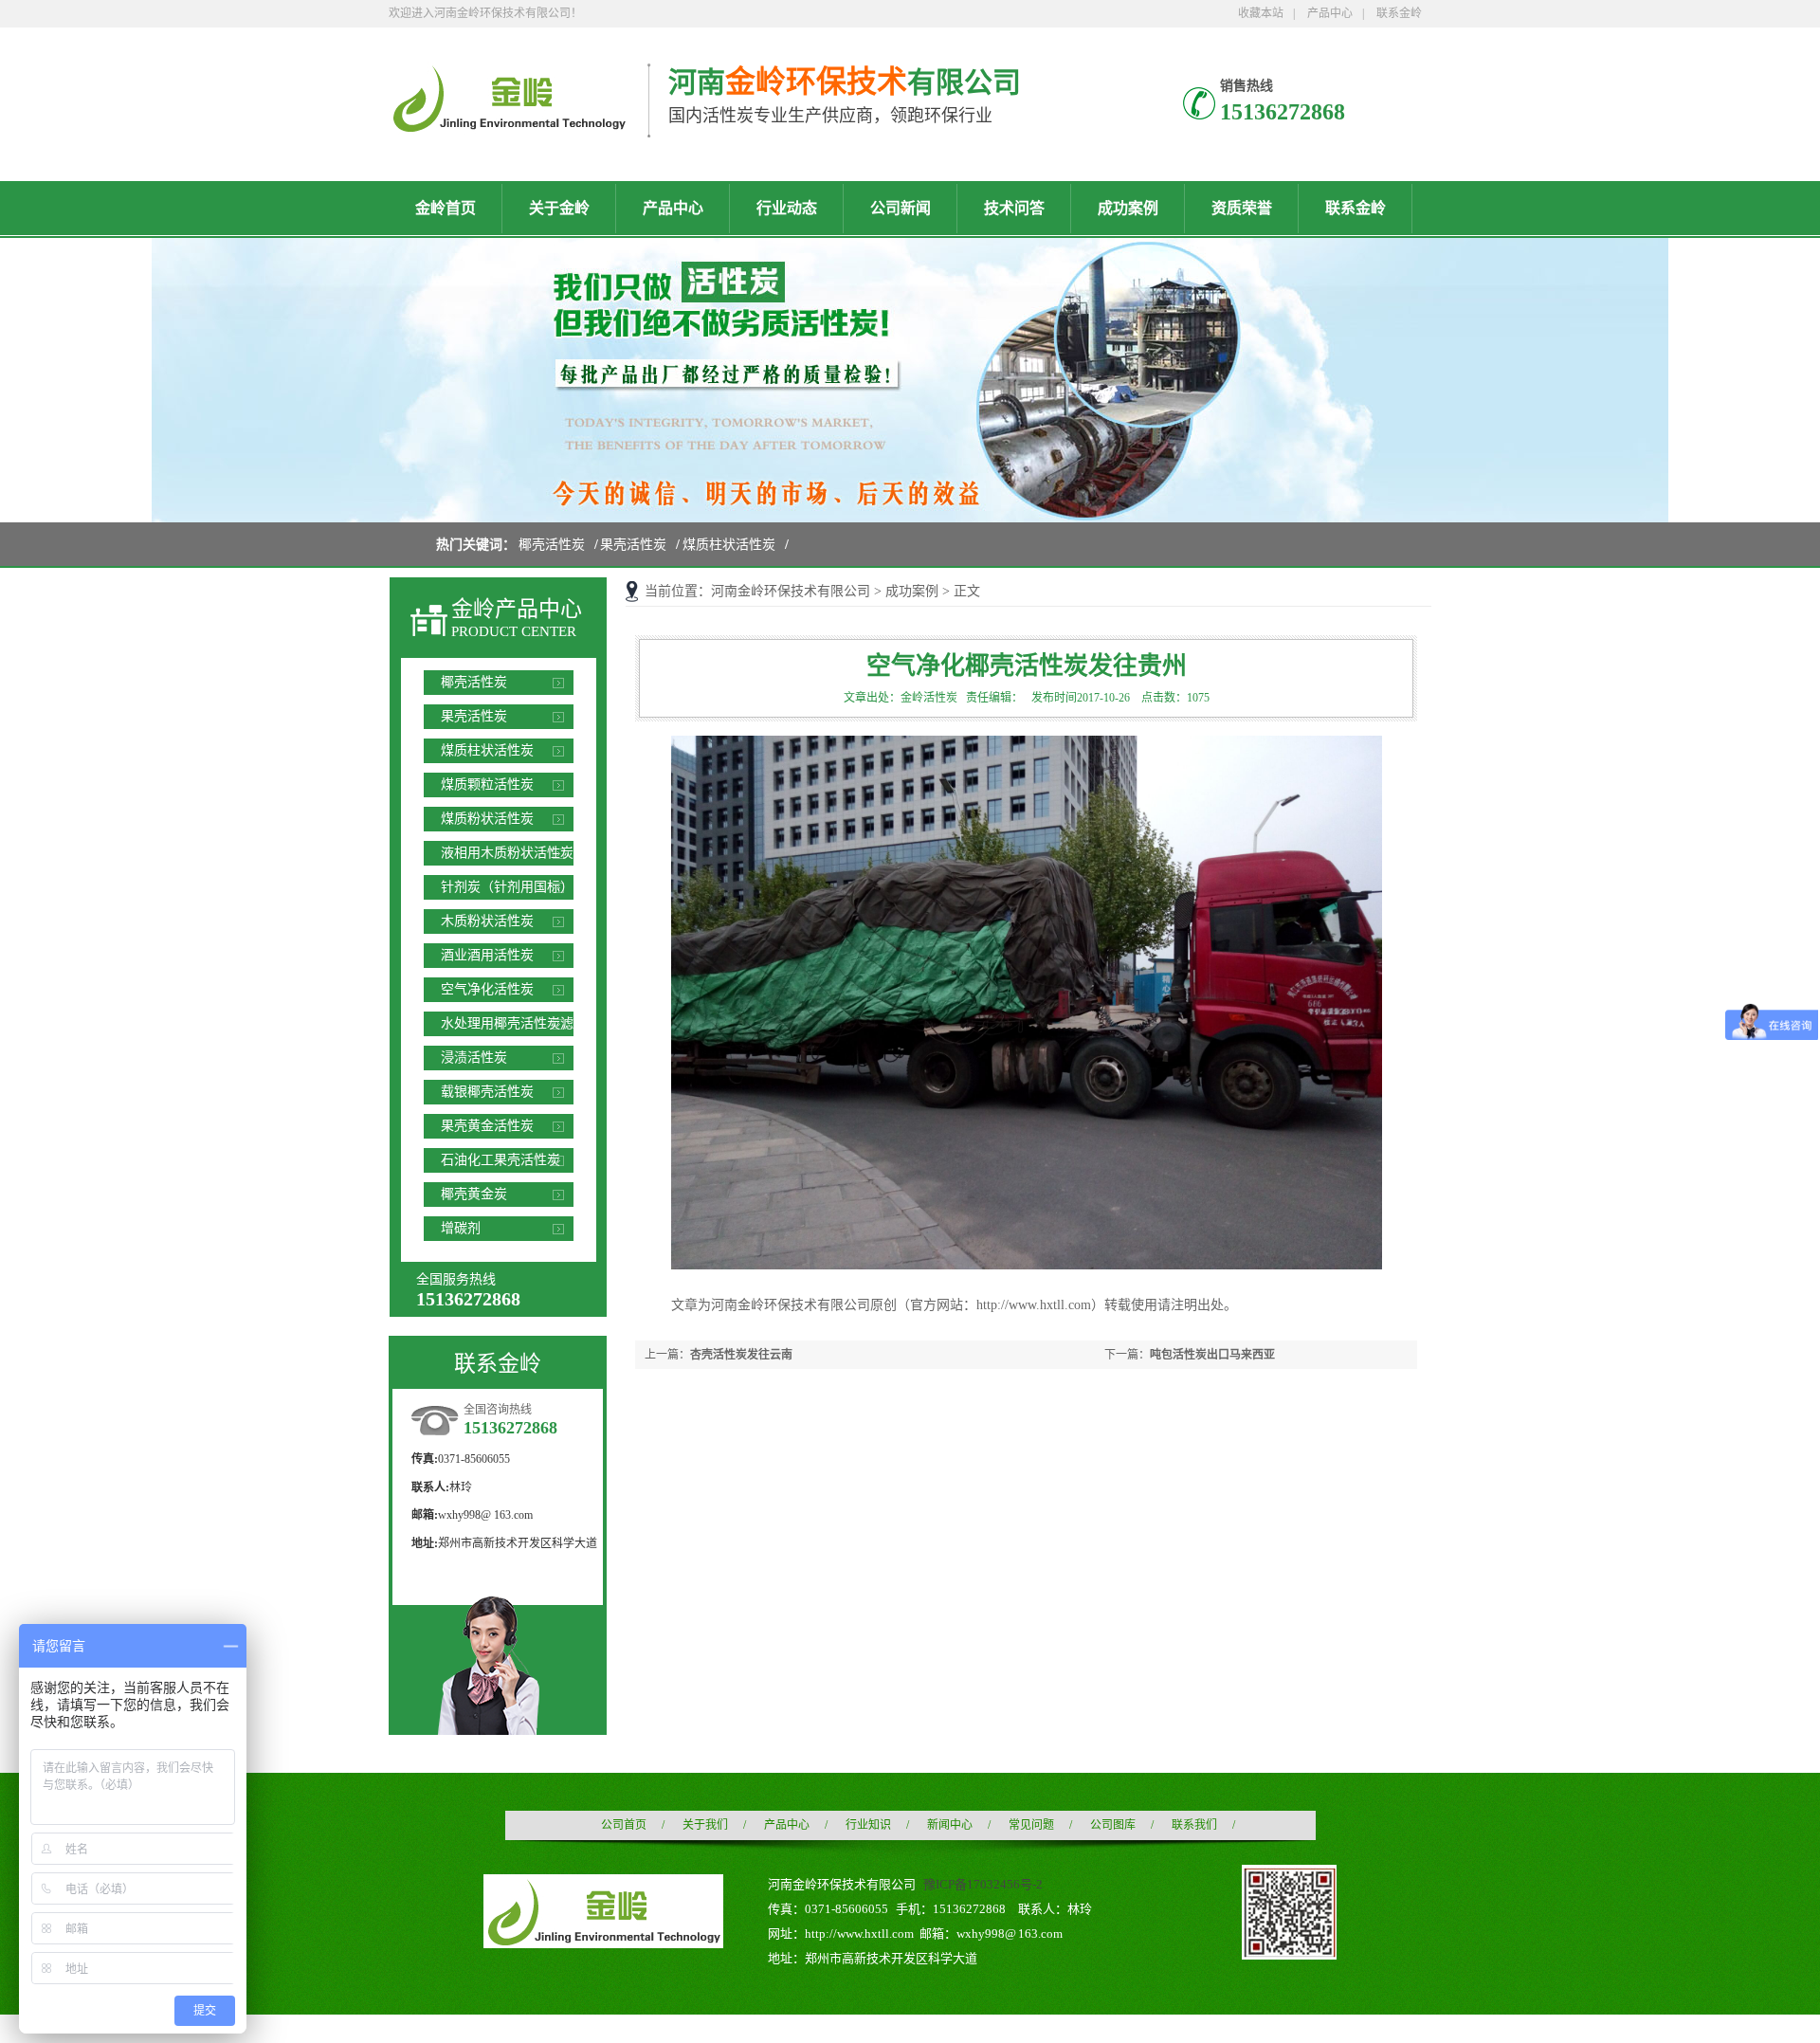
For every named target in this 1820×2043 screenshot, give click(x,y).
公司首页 (624, 1825)
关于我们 (705, 1825)
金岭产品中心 (517, 609)
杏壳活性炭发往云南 (741, 1355)
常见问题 (1031, 1825)
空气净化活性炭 (487, 989)
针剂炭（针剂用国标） (507, 887)
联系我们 (1194, 1825)
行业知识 (868, 1825)
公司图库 (1113, 1825)
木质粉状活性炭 (487, 921)
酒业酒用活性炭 (487, 955)
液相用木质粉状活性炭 (507, 853)
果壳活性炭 (633, 545)
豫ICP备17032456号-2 (983, 1884)
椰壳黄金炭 (474, 1194)
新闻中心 (950, 1825)
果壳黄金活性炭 (487, 1126)
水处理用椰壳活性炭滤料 (507, 1026)
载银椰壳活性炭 (487, 1092)
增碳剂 (461, 1228)
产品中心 (1330, 13)
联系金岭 (1399, 13)
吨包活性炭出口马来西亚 (1212, 1355)
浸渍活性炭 (474, 1058)
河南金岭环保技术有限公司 (791, 591)
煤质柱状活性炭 (729, 545)
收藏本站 (1261, 13)
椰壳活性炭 (552, 545)
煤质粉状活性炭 (487, 819)
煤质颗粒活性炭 (487, 784)
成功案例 (912, 591)
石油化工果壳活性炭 (500, 1160)
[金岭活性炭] (509, 124)
